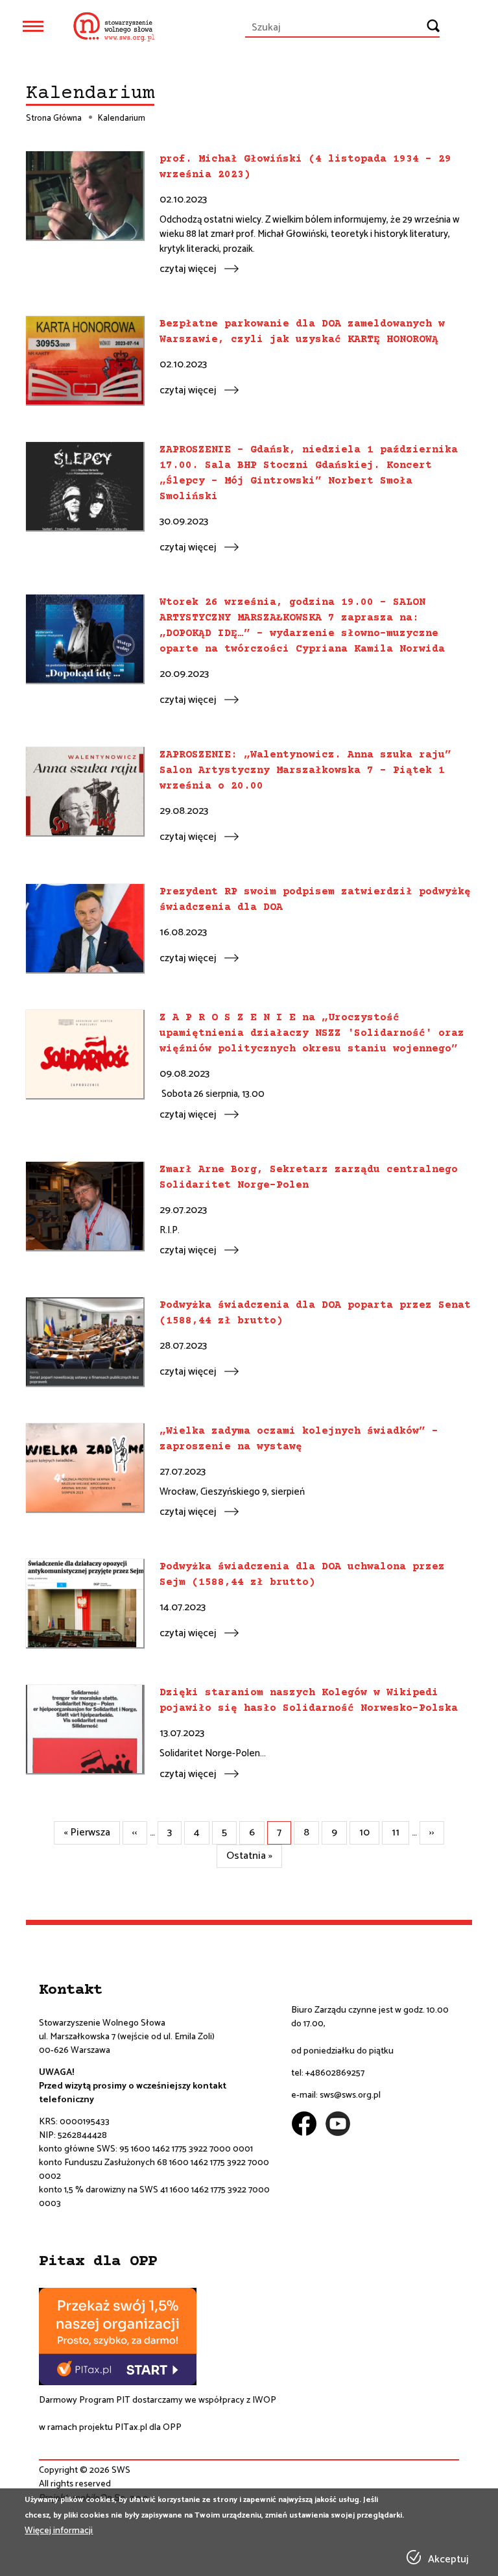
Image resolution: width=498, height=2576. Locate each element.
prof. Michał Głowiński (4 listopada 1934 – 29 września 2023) (305, 167)
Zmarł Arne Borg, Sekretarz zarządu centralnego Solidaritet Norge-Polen (309, 1177)
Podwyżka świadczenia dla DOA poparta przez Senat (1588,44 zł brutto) (315, 1313)
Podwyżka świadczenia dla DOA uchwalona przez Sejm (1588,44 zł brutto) (302, 1575)
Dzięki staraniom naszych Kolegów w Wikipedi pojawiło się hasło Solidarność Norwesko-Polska (309, 1700)
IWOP (264, 2400)
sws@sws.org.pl (350, 2095)
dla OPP (164, 2428)
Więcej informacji (59, 2531)
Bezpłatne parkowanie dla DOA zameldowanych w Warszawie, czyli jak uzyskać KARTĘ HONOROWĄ (302, 332)
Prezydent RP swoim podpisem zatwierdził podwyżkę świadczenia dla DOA (315, 900)
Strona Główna (54, 119)
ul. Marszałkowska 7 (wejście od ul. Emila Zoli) (127, 2037)
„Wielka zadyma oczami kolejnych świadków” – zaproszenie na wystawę (299, 1439)
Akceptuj (448, 2560)
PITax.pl (131, 2428)
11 (400, 1833)
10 (369, 1833)
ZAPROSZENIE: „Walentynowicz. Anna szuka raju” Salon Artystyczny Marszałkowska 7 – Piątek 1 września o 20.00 (305, 770)
